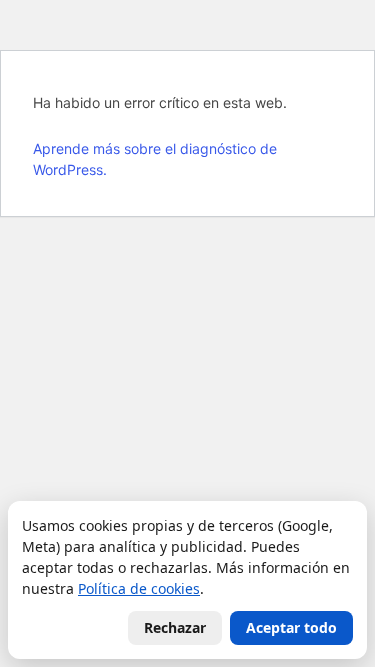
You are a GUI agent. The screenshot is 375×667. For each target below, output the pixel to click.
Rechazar (175, 627)
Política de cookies (139, 588)
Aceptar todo (291, 627)
